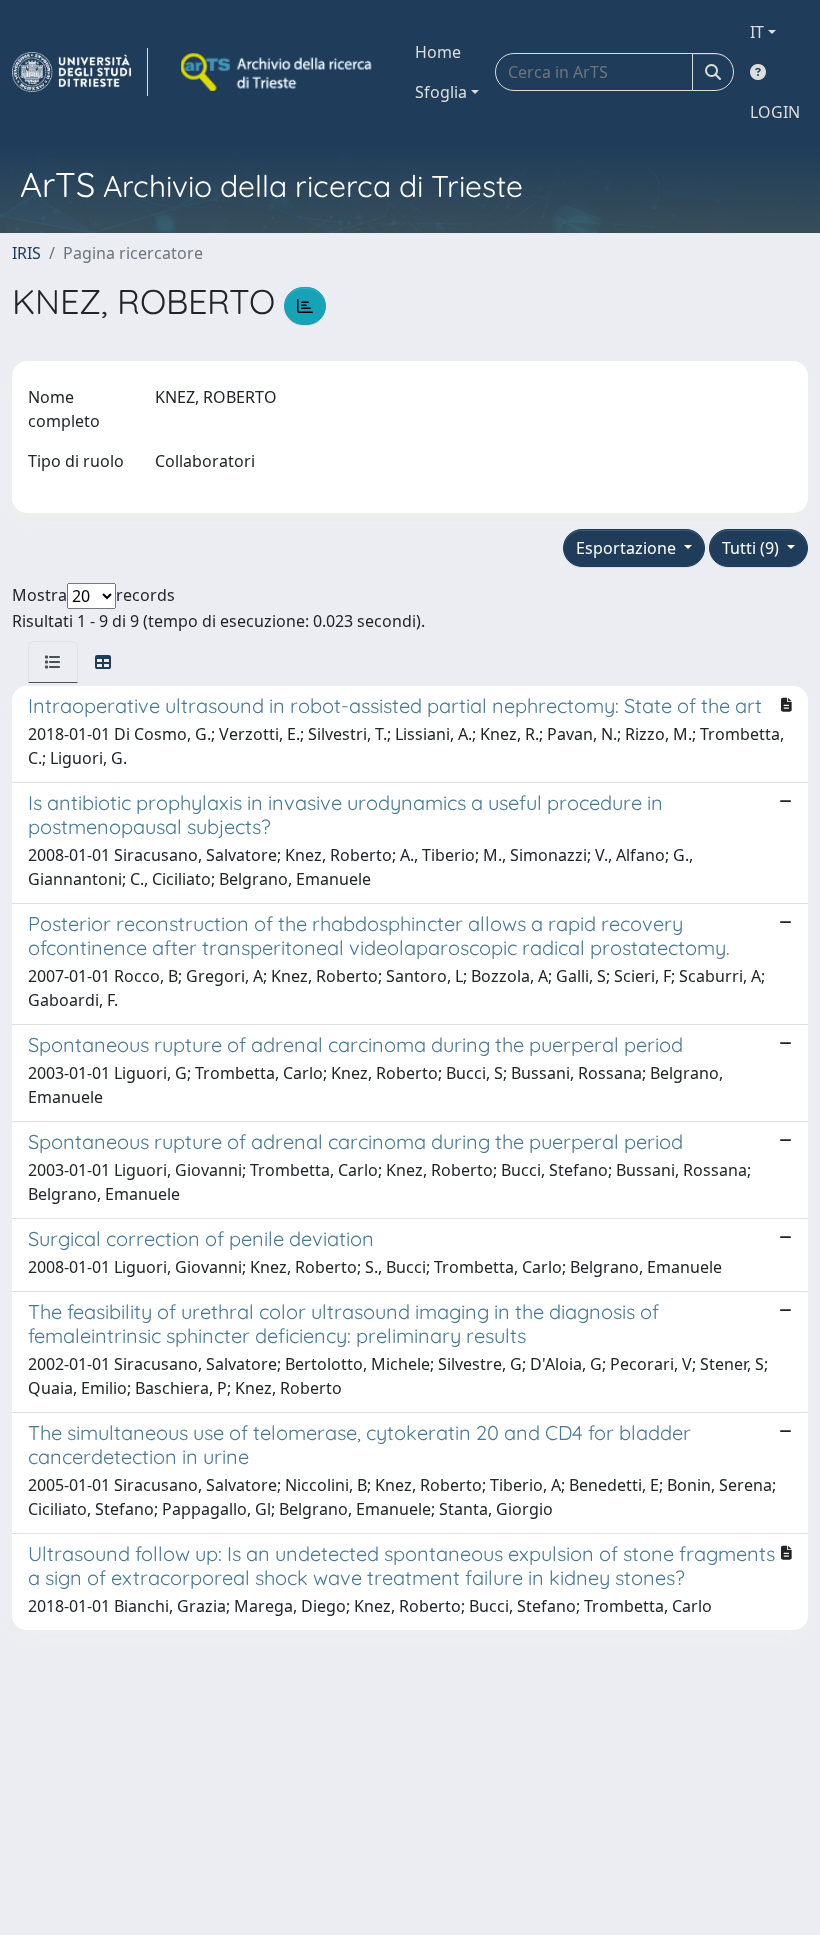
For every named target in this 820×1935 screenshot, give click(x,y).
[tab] (53, 662)
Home (438, 52)
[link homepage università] (278, 72)
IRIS (26, 253)
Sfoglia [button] (441, 92)
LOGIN (775, 112)
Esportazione (628, 548)
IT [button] (757, 32)
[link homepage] (80, 72)
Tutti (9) (752, 548)
